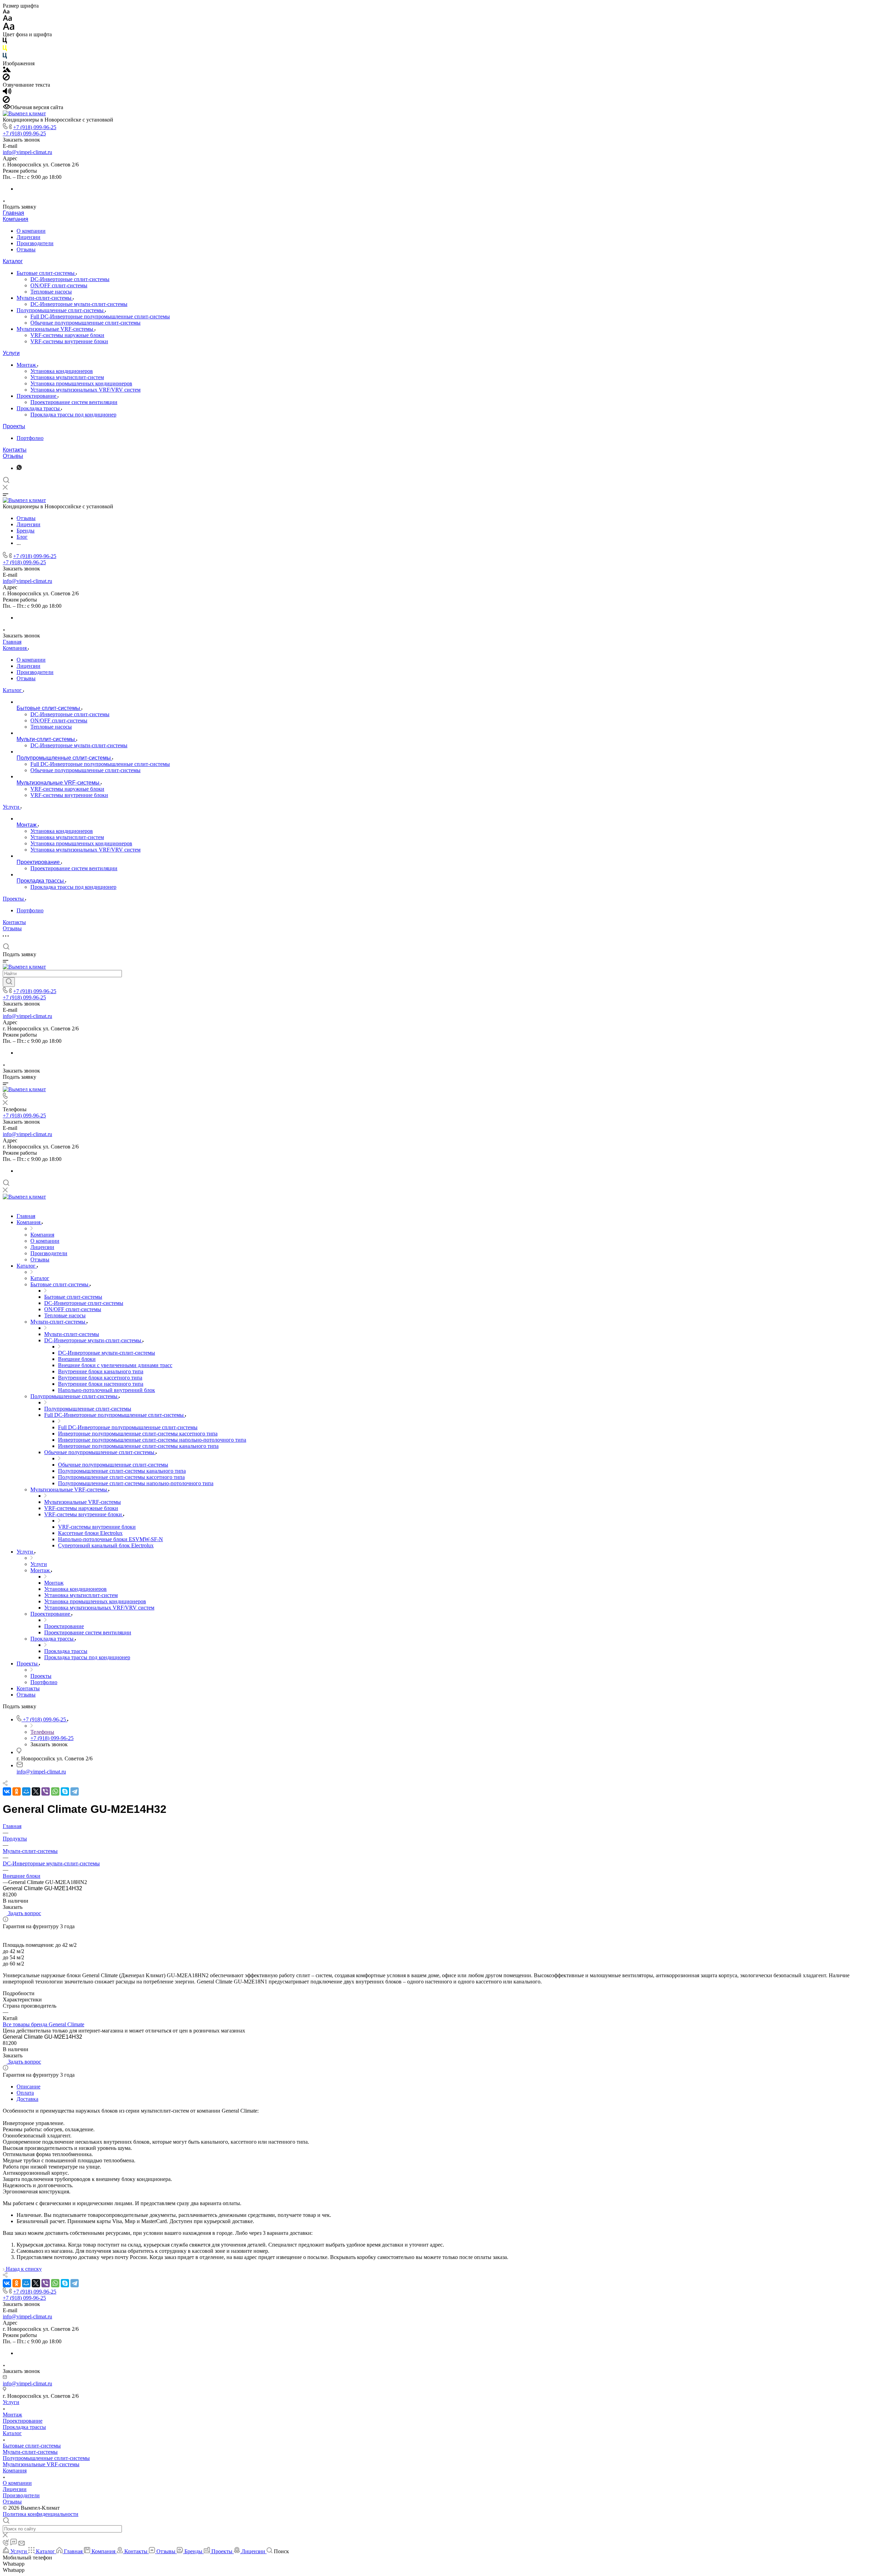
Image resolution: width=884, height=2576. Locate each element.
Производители (35, 243)
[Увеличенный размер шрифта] (9, 28)
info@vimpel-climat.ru (27, 152)
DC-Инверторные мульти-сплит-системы (79, 304)
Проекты (14, 426)
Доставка (27, 2099)
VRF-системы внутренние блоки (69, 341)
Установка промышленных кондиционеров (81, 383)
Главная (13, 213)
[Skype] (65, 1791)
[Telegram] (75, 1791)
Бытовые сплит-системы (46, 273)
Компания (16, 219)
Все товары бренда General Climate (44, 2024)
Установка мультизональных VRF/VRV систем (85, 390)
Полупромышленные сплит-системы (61, 310)
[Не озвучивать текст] (6, 101)
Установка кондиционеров (62, 371)
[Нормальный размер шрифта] (7, 19)
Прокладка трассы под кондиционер (73, 415)
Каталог (13, 261)
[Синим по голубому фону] (5, 57)
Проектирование (37, 396)
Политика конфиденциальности (41, 2514)
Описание (28, 2087)
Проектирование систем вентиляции (74, 402)
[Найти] (9, 982)
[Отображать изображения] (7, 70)
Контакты (15, 450)
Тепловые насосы (51, 292)
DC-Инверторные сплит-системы (70, 279)
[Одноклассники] (17, 1791)
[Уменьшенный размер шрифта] (6, 12)
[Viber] (46, 1791)
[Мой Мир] (26, 1791)
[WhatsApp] (55, 1791)
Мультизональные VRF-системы (56, 329)
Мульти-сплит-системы (45, 298)
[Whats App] (19, 468)
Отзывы (26, 249)
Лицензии (28, 237)
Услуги (11, 353)
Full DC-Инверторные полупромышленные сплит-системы (100, 316)
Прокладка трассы (39, 408)
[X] (36, 1791)
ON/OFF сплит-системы (59, 285)
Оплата (25, 2093)
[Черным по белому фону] (5, 42)
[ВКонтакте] (7, 1791)
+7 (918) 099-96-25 (35, 127)
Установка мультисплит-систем (67, 377)
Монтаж (27, 365)
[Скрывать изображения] (6, 79)
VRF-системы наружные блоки (67, 335)
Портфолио (30, 438)
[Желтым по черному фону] (5, 50)
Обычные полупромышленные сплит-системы (85, 323)
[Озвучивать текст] (7, 93)
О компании (31, 231)
